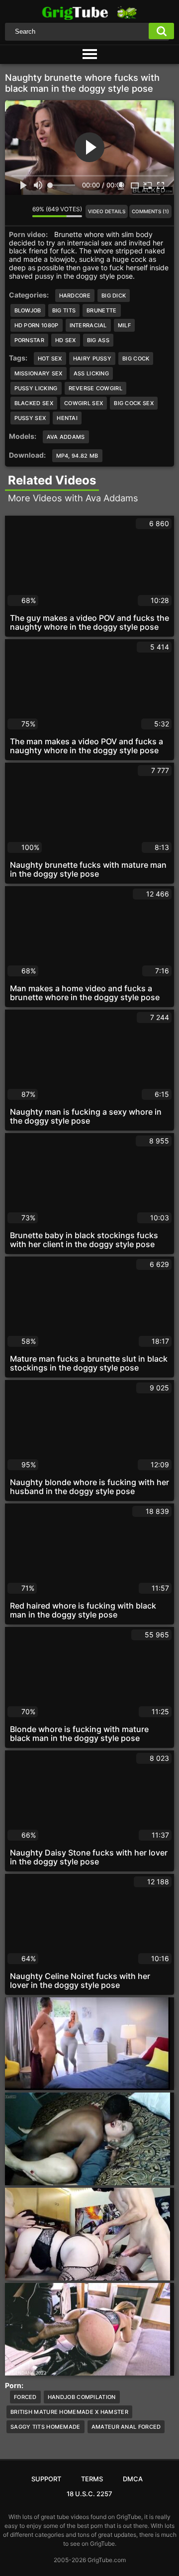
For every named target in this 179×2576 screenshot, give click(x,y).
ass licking (91, 373)
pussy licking (36, 388)
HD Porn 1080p (37, 325)
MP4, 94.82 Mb (77, 456)
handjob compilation (82, 2397)
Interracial (88, 325)
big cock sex (134, 403)
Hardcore (75, 296)
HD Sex (66, 340)
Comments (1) (150, 211)
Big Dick (114, 296)
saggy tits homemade (45, 2427)
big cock (136, 359)
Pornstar (29, 340)
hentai (67, 418)
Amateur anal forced (126, 2427)
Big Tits (64, 310)
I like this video (12, 211)
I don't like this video (25, 211)
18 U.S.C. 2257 (89, 2494)
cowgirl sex (84, 403)
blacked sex (34, 403)
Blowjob (28, 310)
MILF (124, 325)
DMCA (133, 2479)
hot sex (50, 359)
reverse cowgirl (96, 388)
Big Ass (98, 340)
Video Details (107, 211)
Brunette (101, 310)
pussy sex (30, 418)
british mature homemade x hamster (69, 2412)
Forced (25, 2397)
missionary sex (39, 373)
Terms (92, 2479)
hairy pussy (92, 359)
